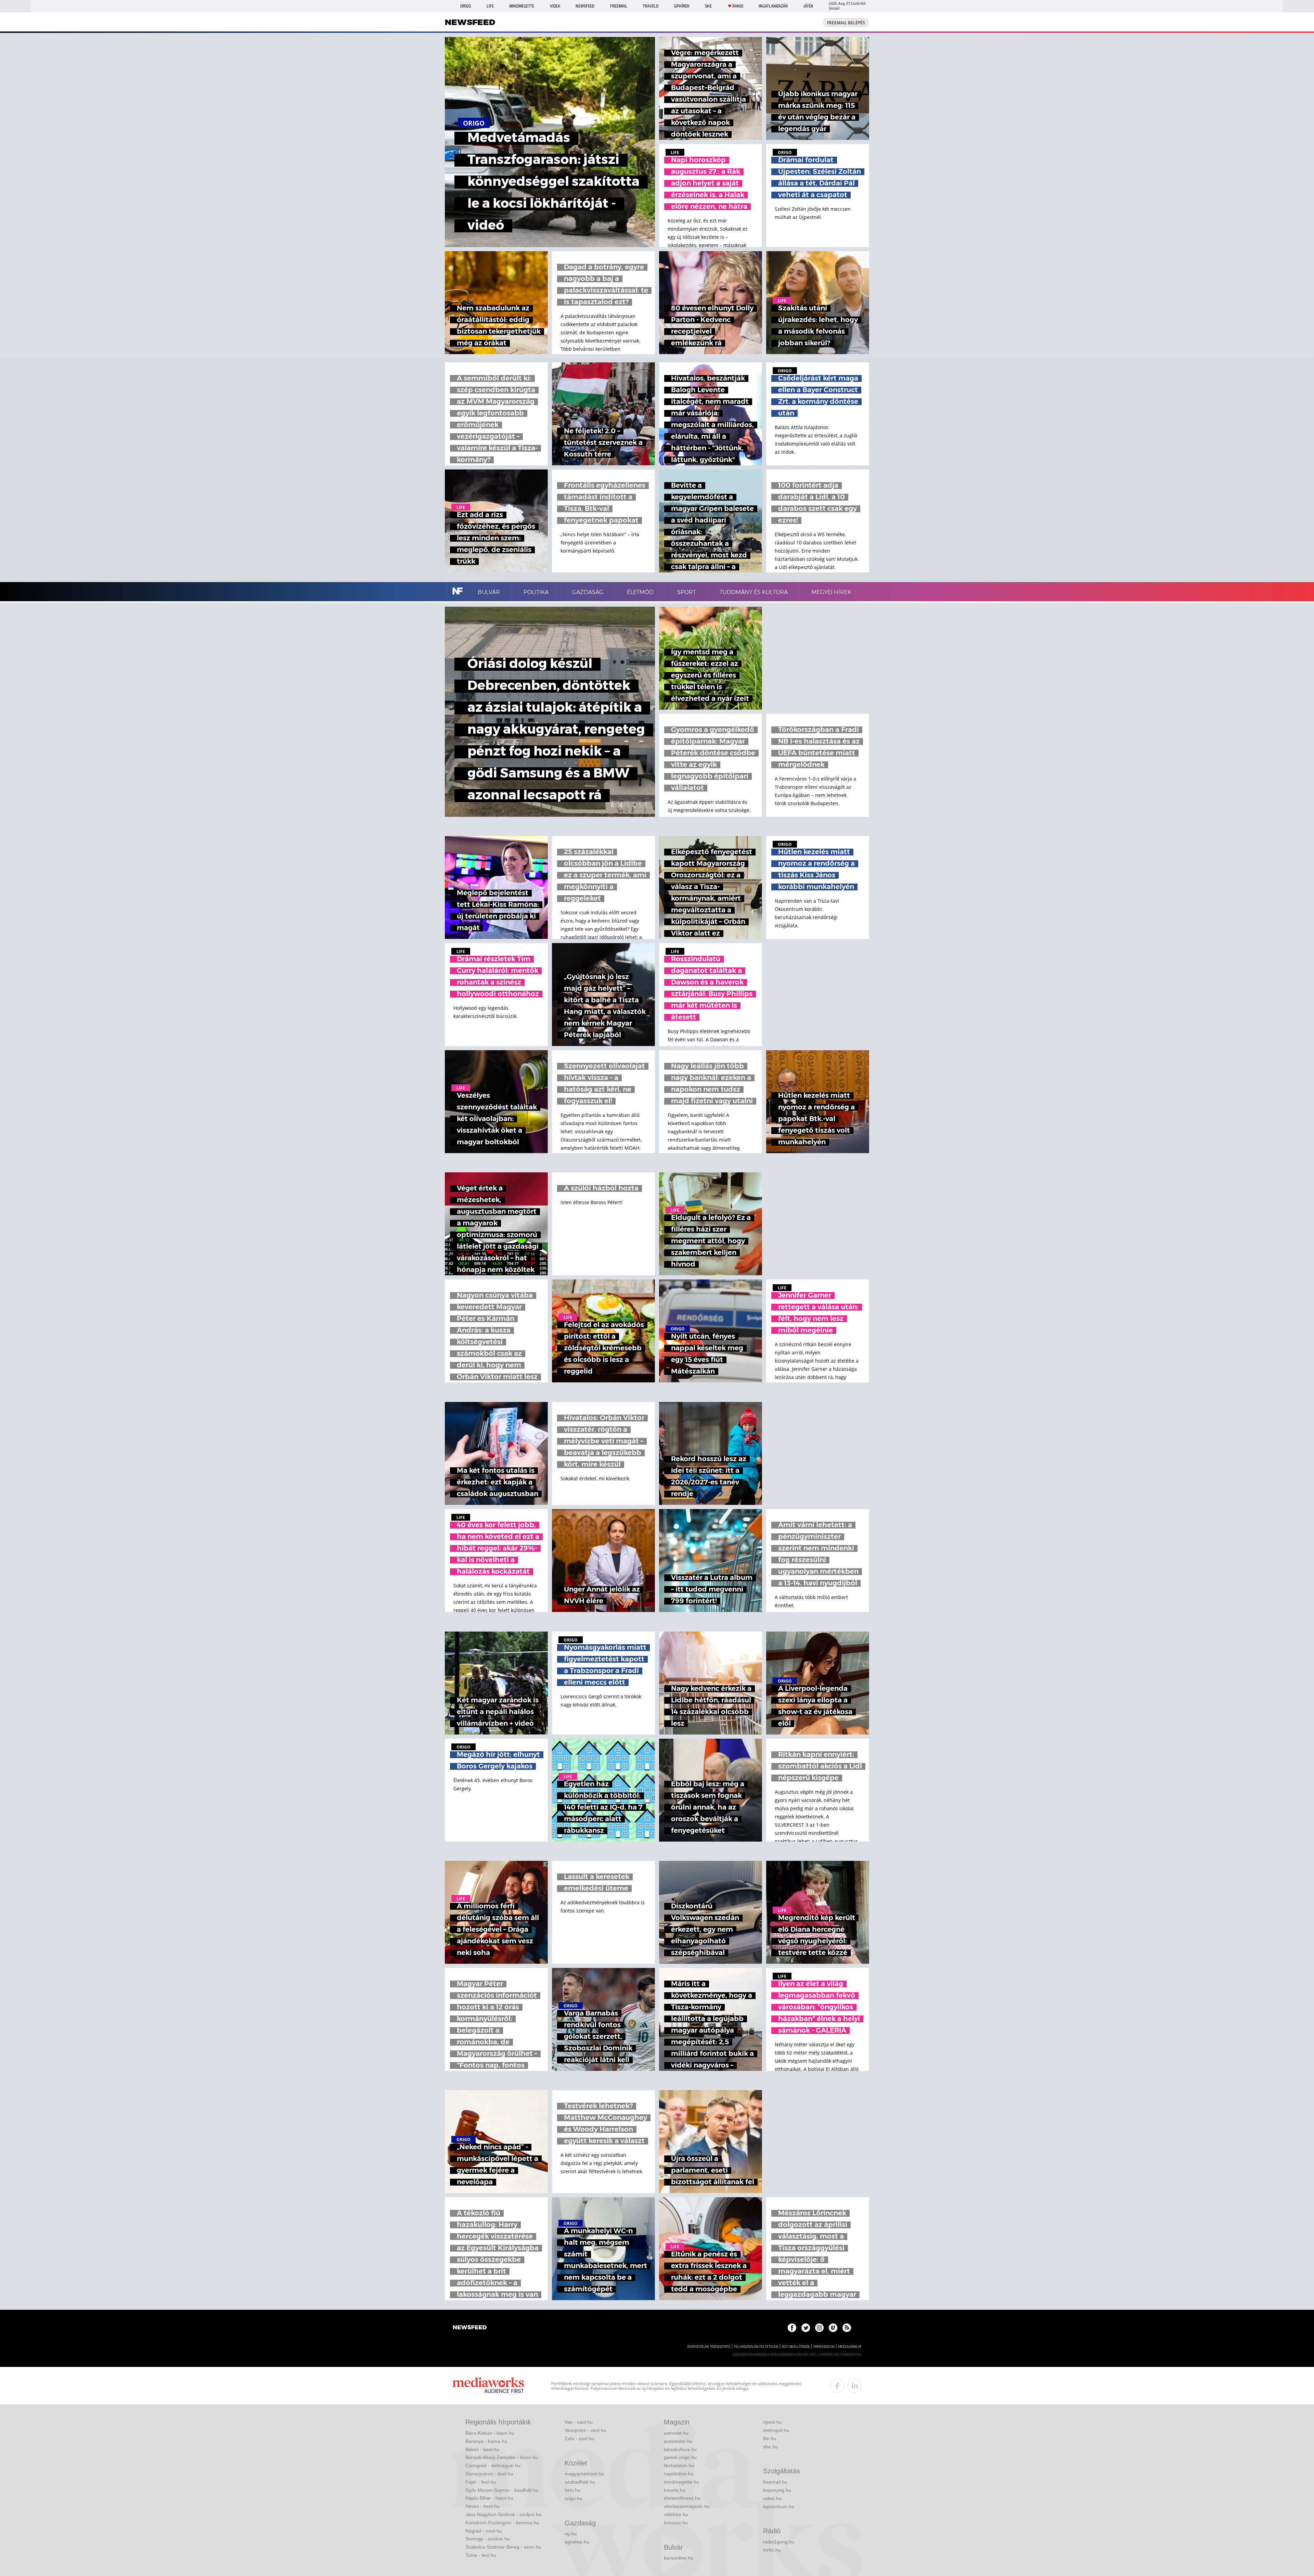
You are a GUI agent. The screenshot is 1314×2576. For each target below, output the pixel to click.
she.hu (770, 2447)
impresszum (824, 2347)
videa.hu (772, 2498)
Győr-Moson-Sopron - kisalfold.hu (502, 2490)
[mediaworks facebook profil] (837, 2386)
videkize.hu (676, 2514)
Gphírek (682, 6)
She (708, 6)
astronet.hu (676, 2433)
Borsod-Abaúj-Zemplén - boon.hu (502, 2457)
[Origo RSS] (847, 2328)
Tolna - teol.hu (481, 2555)
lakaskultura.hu (680, 2449)
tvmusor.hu (676, 2523)
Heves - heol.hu (482, 2506)
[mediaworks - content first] (488, 2386)
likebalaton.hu (679, 2465)
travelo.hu (675, 2490)
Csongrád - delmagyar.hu (493, 2465)
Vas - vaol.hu (579, 2422)
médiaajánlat (850, 2347)
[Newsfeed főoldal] (470, 2328)
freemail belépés (846, 23)
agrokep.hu (577, 2542)
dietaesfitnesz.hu (682, 2498)
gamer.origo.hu (680, 2457)
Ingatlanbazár (773, 6)
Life (490, 6)
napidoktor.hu (679, 2474)
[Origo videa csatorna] (833, 2328)
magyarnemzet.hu (584, 2474)
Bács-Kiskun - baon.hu (490, 2433)
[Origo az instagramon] (819, 2328)
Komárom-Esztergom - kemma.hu (502, 2523)
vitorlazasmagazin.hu (687, 2506)
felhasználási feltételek (756, 2347)
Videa (555, 6)
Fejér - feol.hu (481, 2482)
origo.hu (574, 2498)
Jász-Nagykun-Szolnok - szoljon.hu (503, 2514)
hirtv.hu (572, 2490)
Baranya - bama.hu (486, 2441)
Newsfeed (585, 6)
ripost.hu (772, 2422)
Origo (466, 6)
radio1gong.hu (779, 2542)
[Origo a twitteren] (806, 2328)
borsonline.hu (679, 2558)
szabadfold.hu (580, 2482)
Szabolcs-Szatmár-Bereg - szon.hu (503, 2547)
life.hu (770, 2438)
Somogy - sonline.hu (488, 2539)
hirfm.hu (772, 2550)
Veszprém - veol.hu (585, 2430)
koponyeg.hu (777, 2490)
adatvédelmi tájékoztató (709, 2347)
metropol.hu (776, 2430)
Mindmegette (522, 6)
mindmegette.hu (681, 2482)
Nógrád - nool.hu (484, 2531)
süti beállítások (796, 2347)
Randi (738, 6)
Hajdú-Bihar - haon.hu (489, 2498)
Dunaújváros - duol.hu (489, 2474)
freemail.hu (775, 2482)
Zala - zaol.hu (579, 2438)
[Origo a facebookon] (792, 2328)
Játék (808, 6)
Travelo (650, 6)
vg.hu (571, 2534)
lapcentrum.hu (779, 2507)
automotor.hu (678, 2441)
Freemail (619, 6)
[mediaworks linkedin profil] (854, 2386)
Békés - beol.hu (482, 2449)
